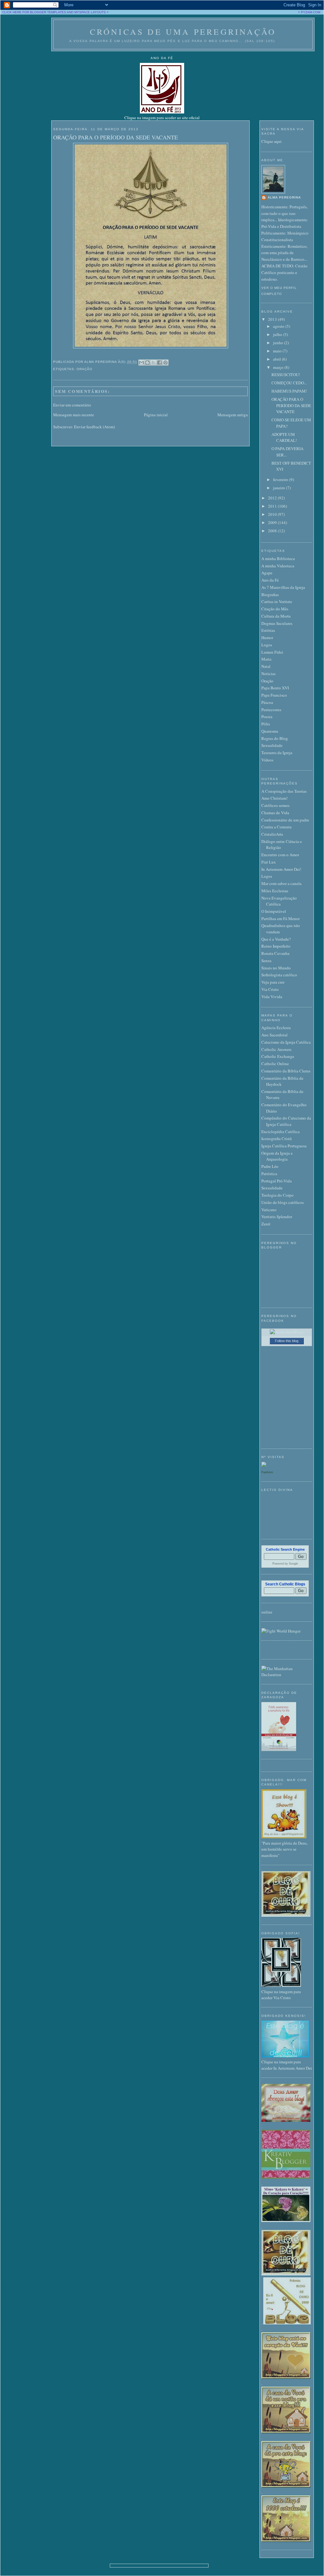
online (267, 1612)
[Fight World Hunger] (281, 1631)
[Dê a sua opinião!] (147, 363)
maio (278, 351)
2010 (273, 514)
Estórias (268, 630)
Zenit (266, 1224)
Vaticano (269, 1210)
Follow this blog (287, 1341)
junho (279, 343)
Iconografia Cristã (277, 1138)
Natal (266, 666)
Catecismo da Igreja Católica (286, 1042)
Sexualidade (272, 745)
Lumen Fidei (272, 652)
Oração (84, 369)
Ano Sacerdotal (274, 1035)
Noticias (268, 674)
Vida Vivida (272, 997)
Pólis (266, 724)
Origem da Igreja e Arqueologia (277, 1156)
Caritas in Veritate (277, 601)
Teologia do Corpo (277, 1195)
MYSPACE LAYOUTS (90, 12)
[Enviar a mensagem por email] (141, 363)
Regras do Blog (275, 738)
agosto (279, 326)
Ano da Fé (270, 580)
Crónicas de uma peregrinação (183, 32)
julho (278, 334)
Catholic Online (275, 1064)
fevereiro (281, 479)
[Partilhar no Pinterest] (165, 363)
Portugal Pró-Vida (277, 1181)
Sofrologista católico (279, 975)
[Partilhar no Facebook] (159, 363)
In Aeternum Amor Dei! (281, 869)
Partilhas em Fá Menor (280, 919)
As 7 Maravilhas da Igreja (283, 587)
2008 (273, 531)
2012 (273, 498)
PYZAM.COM (311, 12)
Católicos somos (275, 805)
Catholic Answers (276, 1049)
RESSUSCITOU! (286, 375)
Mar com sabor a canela (281, 883)
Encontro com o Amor (280, 855)
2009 (273, 522)
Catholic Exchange (278, 1056)
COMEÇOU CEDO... (289, 383)
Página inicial (156, 415)
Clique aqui (271, 141)
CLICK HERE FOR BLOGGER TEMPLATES (34, 12)
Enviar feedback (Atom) (94, 427)
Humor (267, 638)
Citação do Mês (275, 609)
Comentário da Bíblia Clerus (286, 1071)
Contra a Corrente (277, 827)
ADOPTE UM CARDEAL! (284, 437)
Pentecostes (271, 710)
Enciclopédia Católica (280, 1132)
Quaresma (270, 731)
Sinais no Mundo (276, 968)
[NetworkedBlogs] (287, 1332)
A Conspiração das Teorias (284, 791)
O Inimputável (274, 911)
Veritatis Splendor (277, 1217)
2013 (273, 319)
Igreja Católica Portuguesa (284, 1146)
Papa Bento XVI (275, 688)
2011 (273, 506)
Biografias (270, 595)
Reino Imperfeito (276, 946)
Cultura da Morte (276, 616)
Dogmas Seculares (277, 623)
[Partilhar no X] (153, 363)
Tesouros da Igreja (277, 753)
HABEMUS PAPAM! (289, 391)
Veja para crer (273, 982)
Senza (266, 961)
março (279, 367)
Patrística (269, 1174)
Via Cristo (270, 989)
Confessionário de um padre (285, 820)
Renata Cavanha (275, 953)
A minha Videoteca (278, 566)
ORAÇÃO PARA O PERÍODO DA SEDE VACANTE (115, 137)
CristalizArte (272, 834)
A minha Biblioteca (278, 559)
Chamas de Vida (275, 813)
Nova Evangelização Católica (279, 901)
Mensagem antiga (233, 415)
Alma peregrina (284, 197)
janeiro (280, 488)
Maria (266, 659)
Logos (267, 645)
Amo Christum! (274, 798)
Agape (267, 573)
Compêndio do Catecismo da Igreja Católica (286, 1121)
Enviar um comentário (72, 405)
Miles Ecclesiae (275, 891)
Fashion (267, 1472)
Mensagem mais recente (74, 415)
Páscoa (267, 702)
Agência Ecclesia (276, 1028)
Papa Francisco (274, 695)
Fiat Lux (269, 862)
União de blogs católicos (283, 1202)
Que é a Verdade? (276, 939)
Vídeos (267, 760)
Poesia (267, 717)
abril (277, 359)
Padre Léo (270, 1166)
